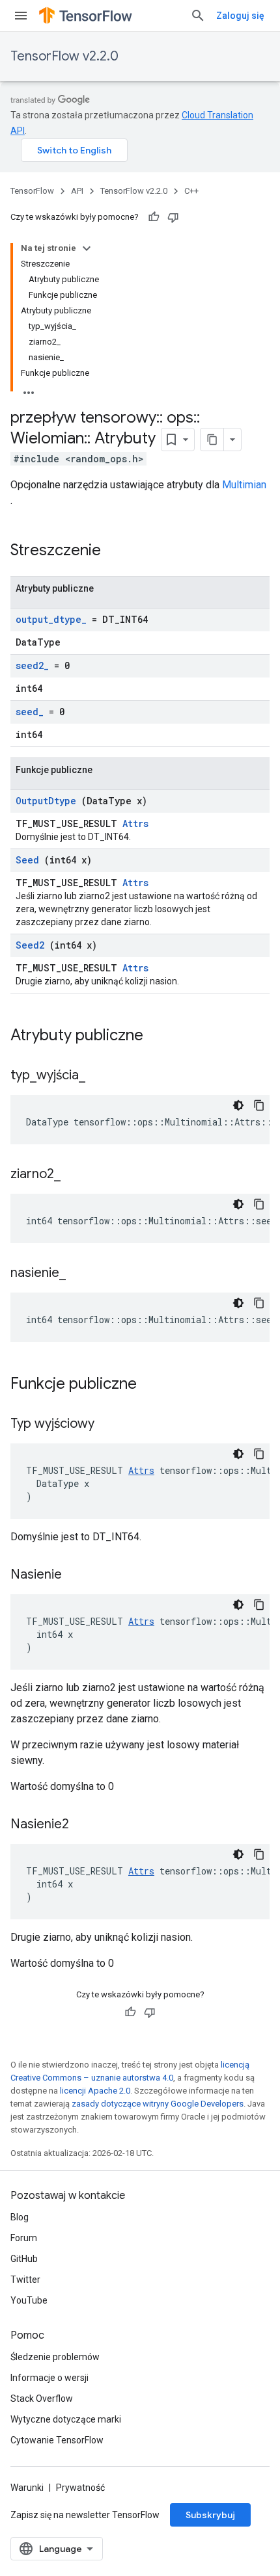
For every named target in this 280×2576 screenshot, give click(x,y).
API (77, 191)
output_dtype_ (51, 619)
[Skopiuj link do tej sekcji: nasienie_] (82, 1274)
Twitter (25, 2280)
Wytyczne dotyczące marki (66, 2419)
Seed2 (30, 945)
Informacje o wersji (49, 2378)
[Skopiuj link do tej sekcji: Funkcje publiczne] (150, 1385)
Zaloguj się (240, 16)
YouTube (29, 2300)
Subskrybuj (210, 2515)
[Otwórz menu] (21, 16)
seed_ (30, 712)
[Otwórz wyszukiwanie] (198, 16)
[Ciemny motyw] (238, 1105)
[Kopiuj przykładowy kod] (259, 1105)
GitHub (24, 2259)
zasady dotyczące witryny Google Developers (158, 2104)
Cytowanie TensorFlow (57, 2440)
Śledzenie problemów (55, 2357)
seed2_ (32, 665)
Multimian (244, 485)
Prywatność (80, 2488)
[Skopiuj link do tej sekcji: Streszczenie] (118, 551)
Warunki (27, 2488)
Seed (27, 860)
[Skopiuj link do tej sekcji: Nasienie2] (85, 1825)
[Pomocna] (154, 217)
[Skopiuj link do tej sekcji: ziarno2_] (77, 1175)
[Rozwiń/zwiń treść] (87, 248)
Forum (24, 2238)
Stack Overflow (42, 2399)
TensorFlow (32, 191)
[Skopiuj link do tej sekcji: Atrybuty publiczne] (156, 1036)
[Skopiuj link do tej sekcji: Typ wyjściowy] (111, 1425)
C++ (191, 191)
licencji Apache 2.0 (95, 2091)
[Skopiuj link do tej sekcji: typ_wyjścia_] (102, 1076)
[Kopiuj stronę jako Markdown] (212, 440)
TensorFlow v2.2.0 (64, 56)
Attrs (135, 823)
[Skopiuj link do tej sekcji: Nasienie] (78, 1575)
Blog (20, 2217)
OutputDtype (46, 801)
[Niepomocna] (173, 217)
